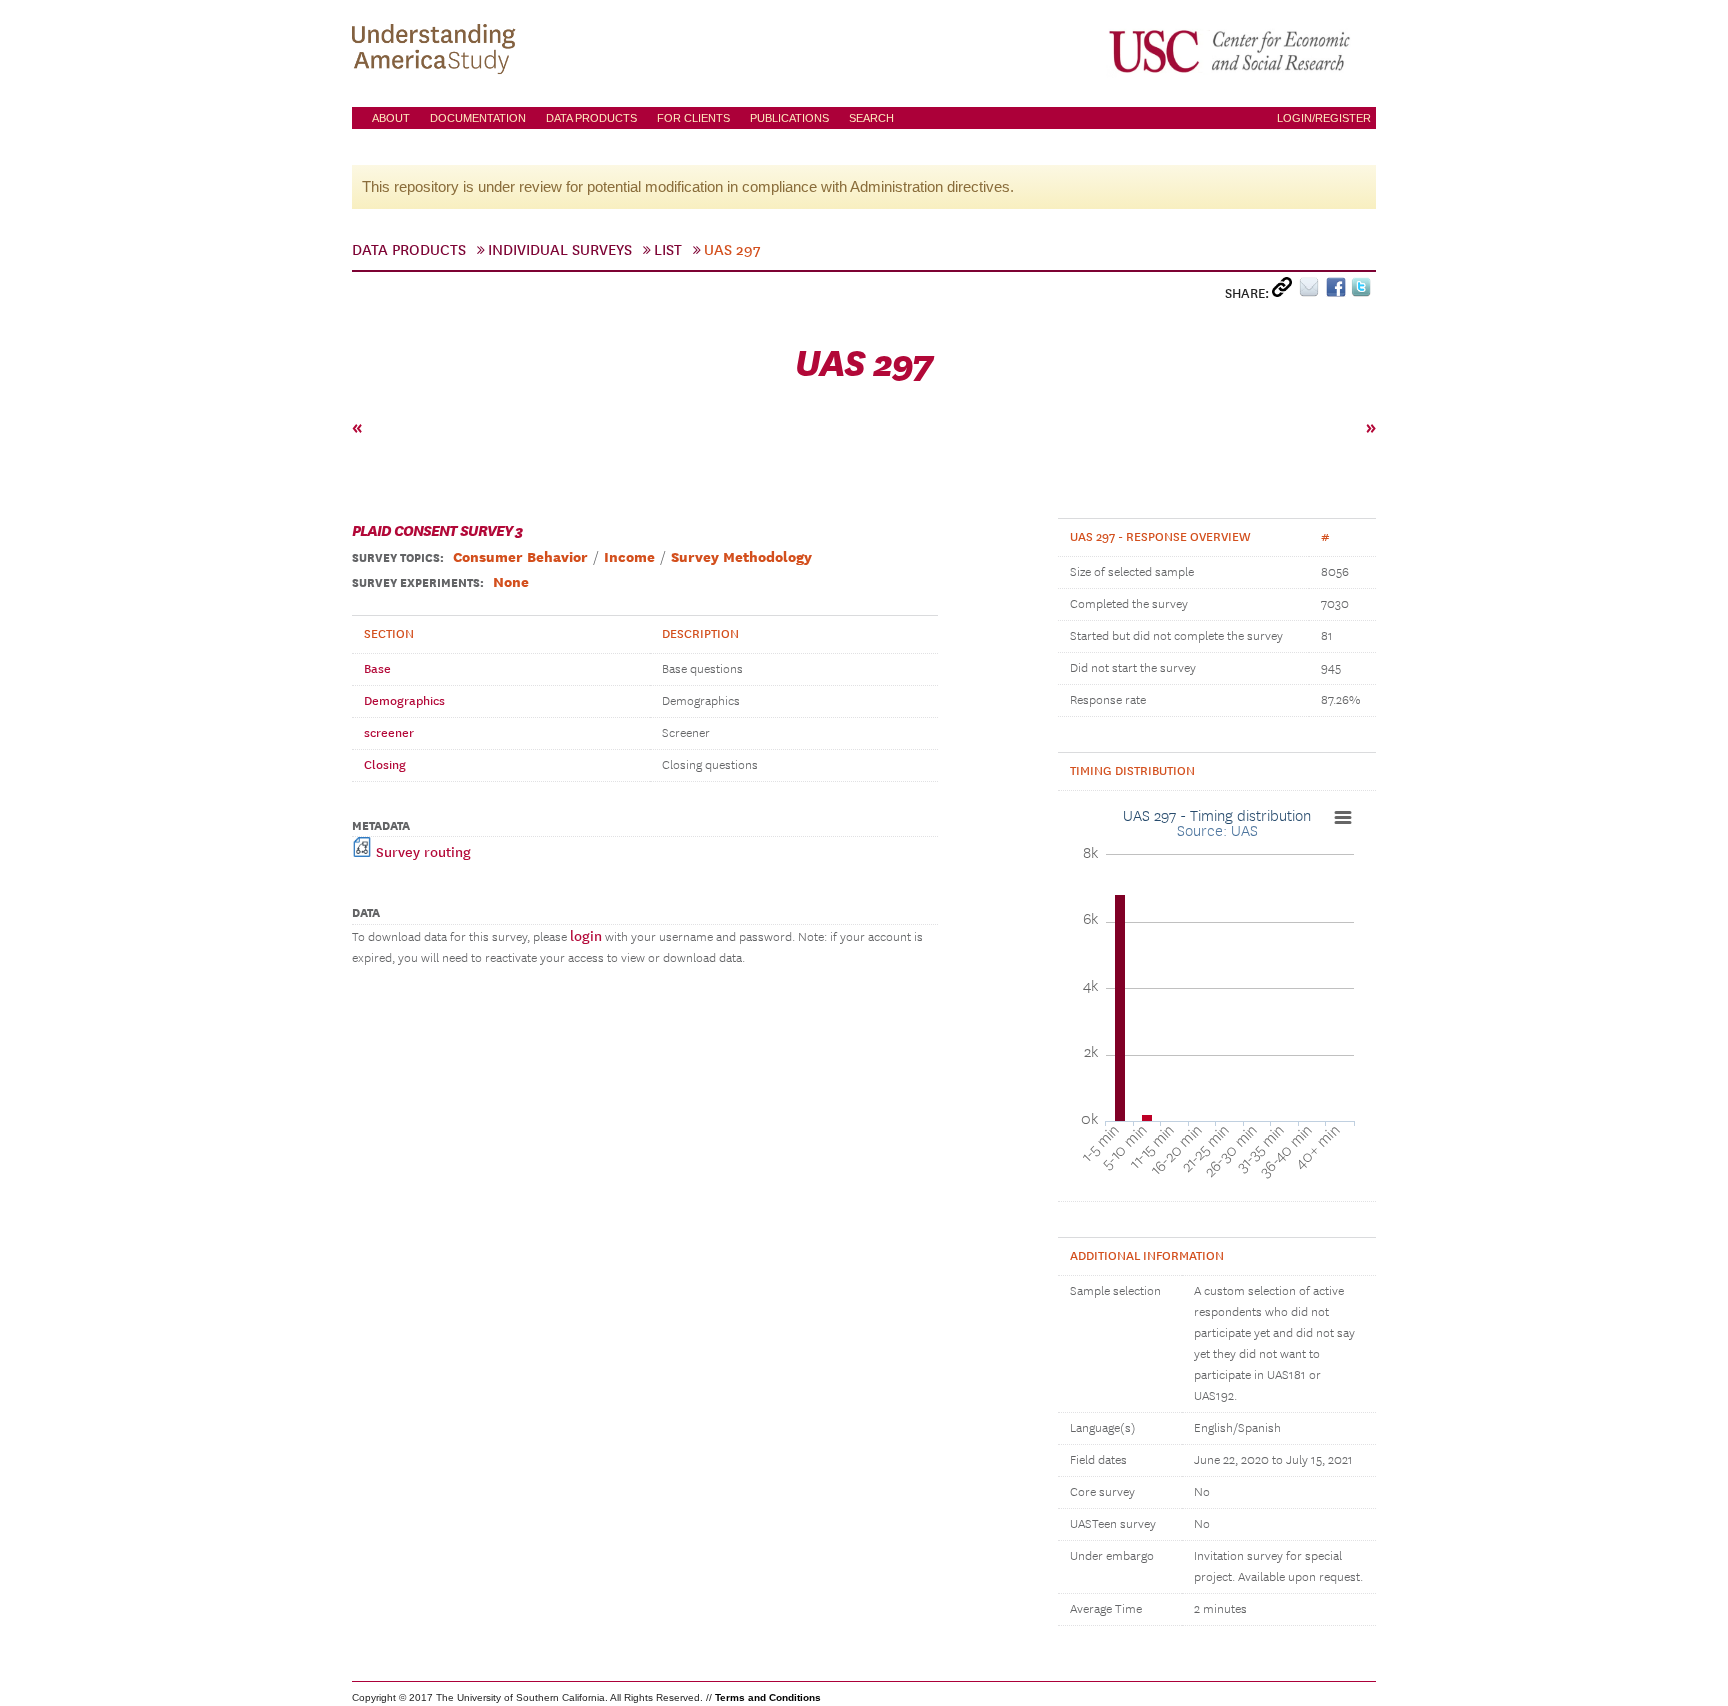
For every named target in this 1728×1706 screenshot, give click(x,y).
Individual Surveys (560, 250)
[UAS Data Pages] (437, 51)
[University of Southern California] (1231, 51)
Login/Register (1324, 118)
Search (871, 118)
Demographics (404, 701)
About (391, 118)
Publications (789, 118)
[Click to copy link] (1285, 291)
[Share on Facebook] (1338, 291)
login (586, 936)
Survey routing (421, 852)
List (668, 250)
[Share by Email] (1312, 291)
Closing (385, 765)
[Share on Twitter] (1363, 291)
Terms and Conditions (768, 1697)
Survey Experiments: (418, 583)
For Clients (693, 118)
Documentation (478, 118)
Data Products (591, 118)
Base (377, 669)
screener (389, 733)
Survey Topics (396, 558)
